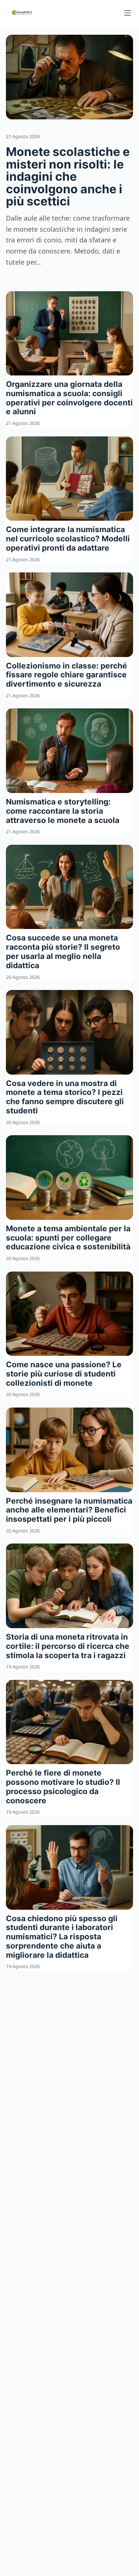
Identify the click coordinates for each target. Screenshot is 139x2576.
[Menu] (128, 13)
